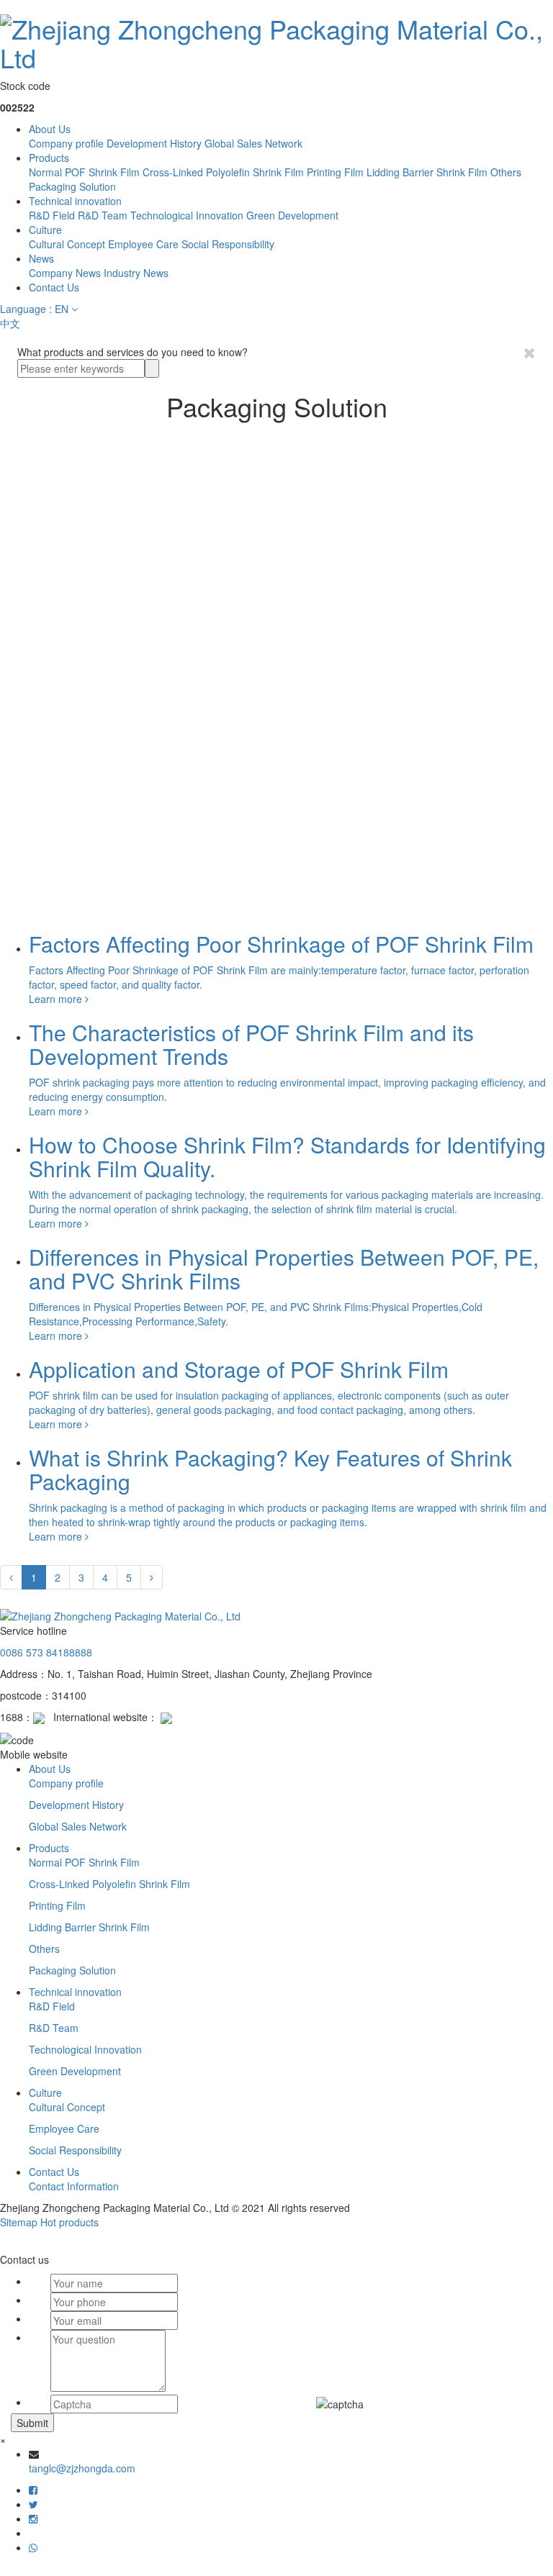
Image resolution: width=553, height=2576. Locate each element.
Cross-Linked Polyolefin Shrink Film (223, 172)
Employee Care (143, 244)
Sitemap (19, 2222)
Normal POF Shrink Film (84, 172)
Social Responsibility (228, 244)
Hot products (69, 2222)
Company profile (66, 143)
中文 (10, 323)
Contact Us (54, 287)
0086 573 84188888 (46, 1652)
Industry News (136, 273)
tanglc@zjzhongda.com (82, 2468)
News (41, 258)
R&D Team (103, 215)
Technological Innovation (187, 215)
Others (506, 172)
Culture (45, 230)
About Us (50, 129)
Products (49, 158)
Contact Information (74, 2186)
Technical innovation (75, 201)
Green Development (292, 215)
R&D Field (52, 215)
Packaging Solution (72, 186)
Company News (65, 273)
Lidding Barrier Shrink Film (427, 172)
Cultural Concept (67, 244)
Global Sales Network (253, 143)
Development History (154, 143)
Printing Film (335, 172)
